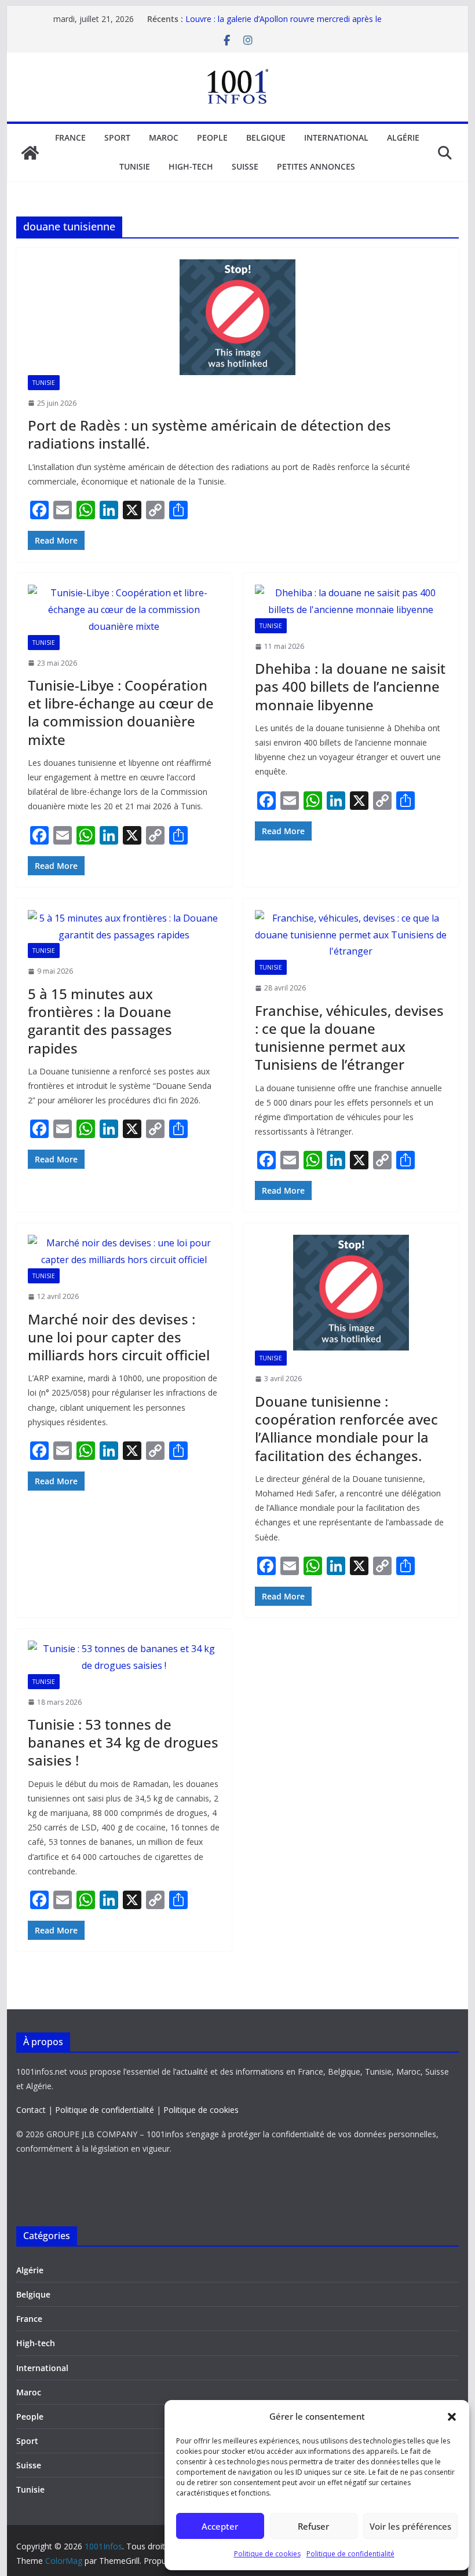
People (212, 137)
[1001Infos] (30, 153)
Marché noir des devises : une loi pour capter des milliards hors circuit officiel (119, 1337)
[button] (452, 2417)
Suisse (245, 166)
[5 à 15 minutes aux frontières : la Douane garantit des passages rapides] (124, 927)
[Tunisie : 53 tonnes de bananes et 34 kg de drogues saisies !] (124, 1657)
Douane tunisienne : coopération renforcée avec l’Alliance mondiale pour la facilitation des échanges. (346, 1428)
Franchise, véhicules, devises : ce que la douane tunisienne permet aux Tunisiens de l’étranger (349, 1038)
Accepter (220, 2526)
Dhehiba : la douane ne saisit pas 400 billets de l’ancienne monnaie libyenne (350, 686)
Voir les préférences (410, 2526)
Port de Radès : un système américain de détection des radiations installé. (209, 434)
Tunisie (135, 166)
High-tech (191, 166)
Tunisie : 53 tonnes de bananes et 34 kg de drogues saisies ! (123, 1742)
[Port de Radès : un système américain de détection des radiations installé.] (237, 317)
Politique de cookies (267, 2554)
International (336, 137)
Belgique (266, 137)
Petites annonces (316, 166)
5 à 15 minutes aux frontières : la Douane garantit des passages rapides (100, 1021)
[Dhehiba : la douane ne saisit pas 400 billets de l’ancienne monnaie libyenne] (351, 601)
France (70, 137)
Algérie (403, 137)
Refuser (313, 2526)
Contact (31, 2110)
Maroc (164, 137)
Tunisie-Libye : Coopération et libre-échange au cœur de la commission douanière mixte (121, 712)
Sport (117, 137)
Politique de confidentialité (350, 2554)
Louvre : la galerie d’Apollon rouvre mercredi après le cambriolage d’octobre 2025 (284, 25)
